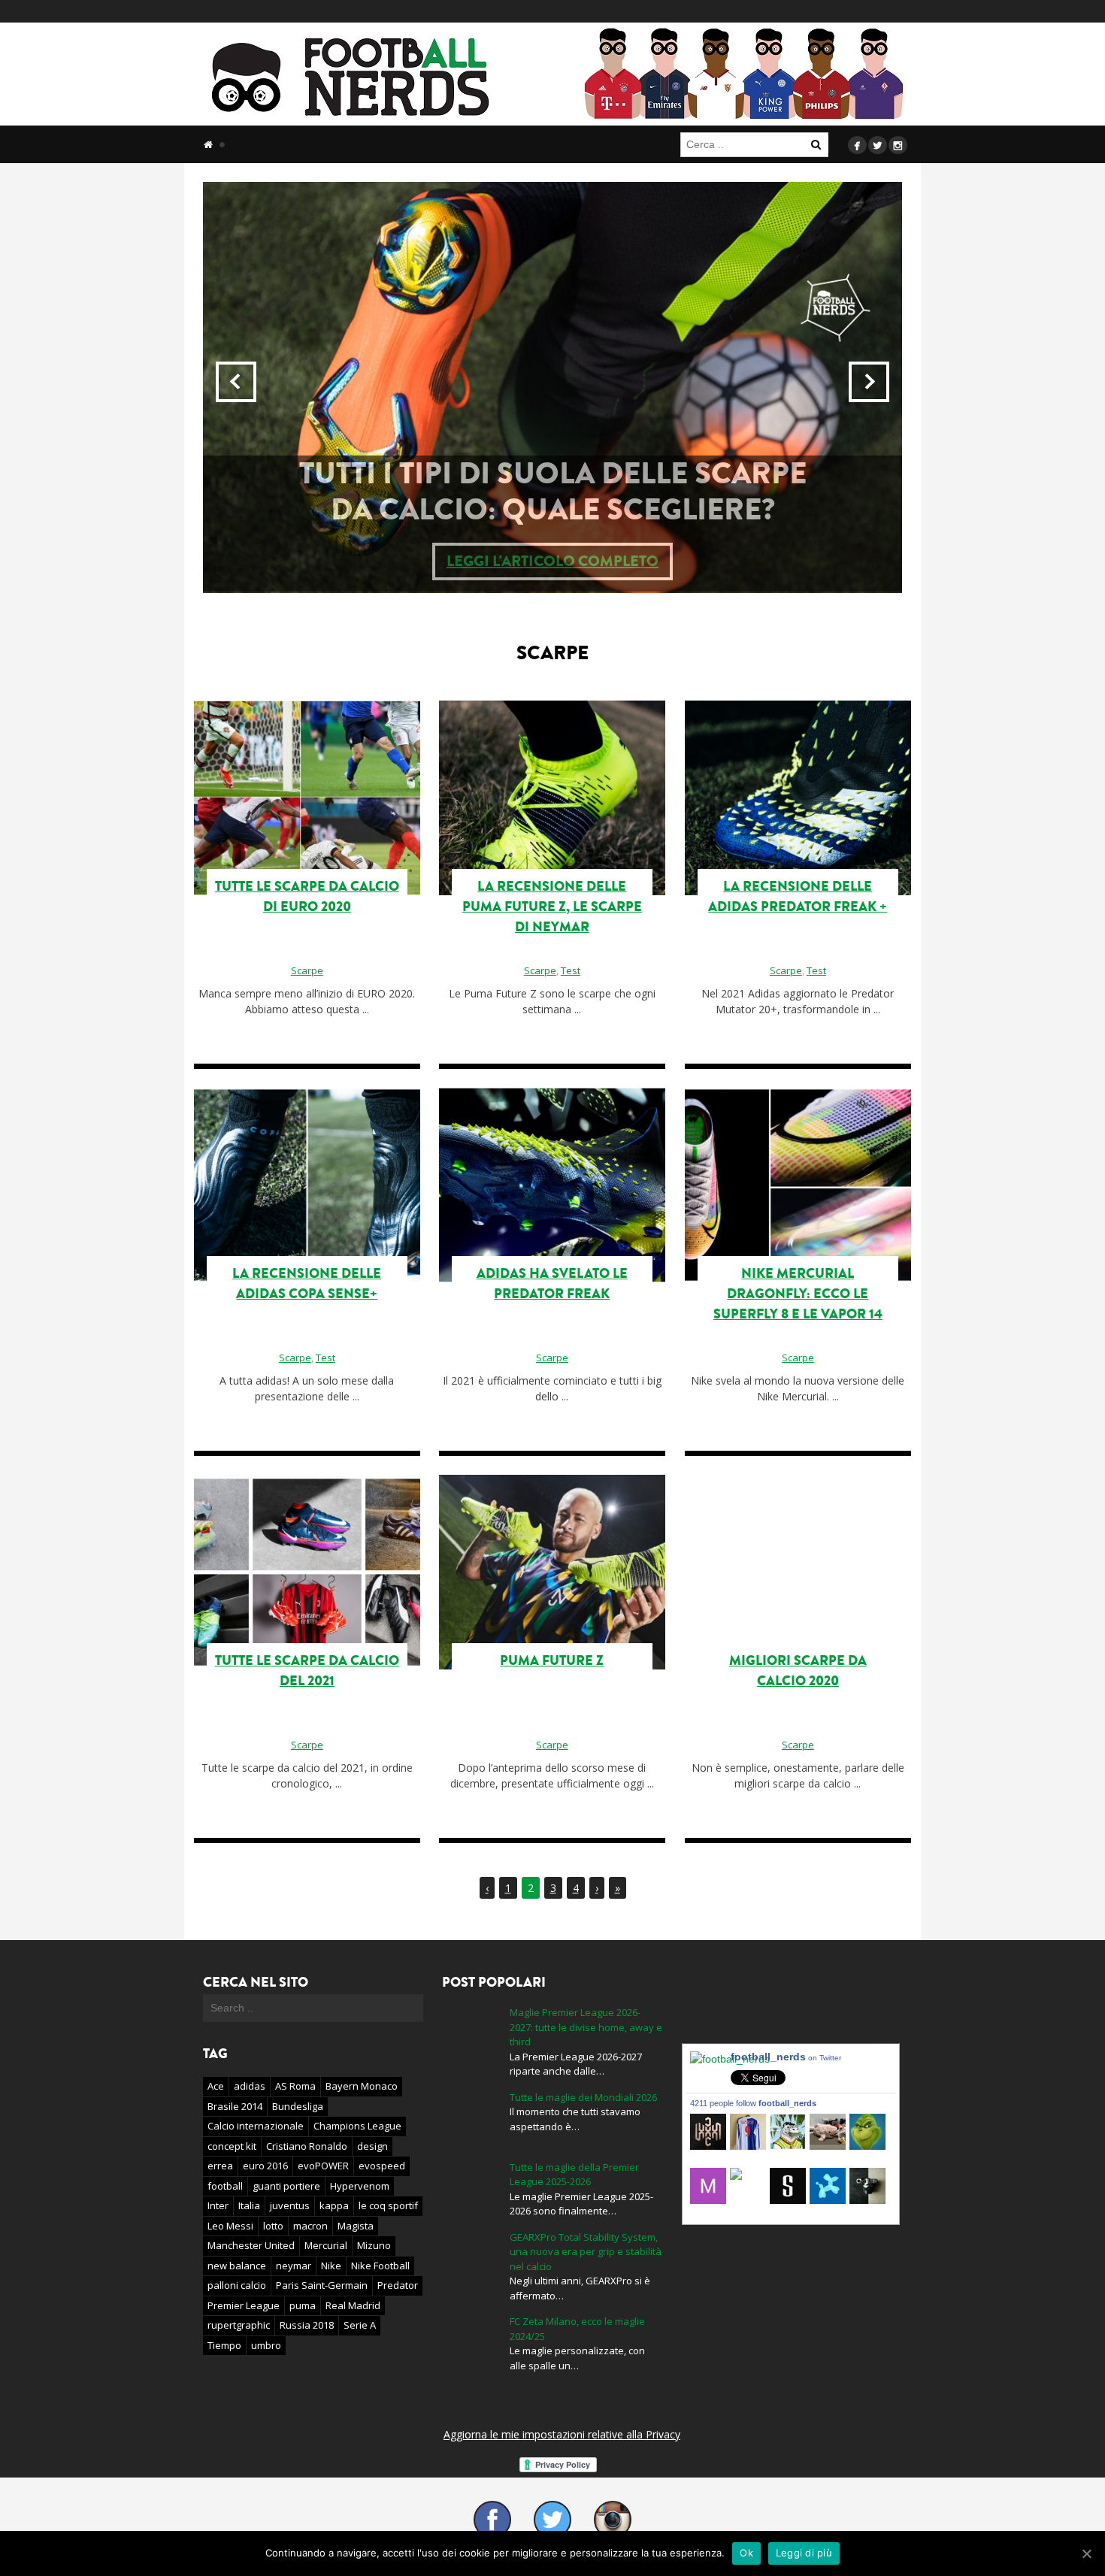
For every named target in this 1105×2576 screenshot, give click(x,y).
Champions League (357, 2126)
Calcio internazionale (256, 2126)
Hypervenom (360, 2186)
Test (571, 970)
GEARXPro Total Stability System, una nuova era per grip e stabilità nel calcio (586, 2252)
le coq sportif (388, 2205)
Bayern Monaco (362, 2086)
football (225, 2186)
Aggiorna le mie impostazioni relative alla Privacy (562, 2434)
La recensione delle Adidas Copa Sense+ (307, 1283)
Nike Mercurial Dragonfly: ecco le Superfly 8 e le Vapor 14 (798, 1294)
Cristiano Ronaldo (307, 2146)
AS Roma (295, 2086)
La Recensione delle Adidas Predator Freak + (798, 896)
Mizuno (374, 2245)
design (372, 2146)
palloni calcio (237, 2285)
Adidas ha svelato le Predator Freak (552, 1283)
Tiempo (224, 2345)
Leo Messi (230, 2226)
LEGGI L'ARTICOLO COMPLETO (691, 561)
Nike (331, 2266)
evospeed (382, 2166)
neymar (294, 2266)
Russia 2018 (307, 2325)
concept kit (232, 2146)
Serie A (360, 2325)
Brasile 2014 (235, 2106)
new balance (237, 2266)
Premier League (244, 2305)
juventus (290, 2205)
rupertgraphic (239, 2325)
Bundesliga (298, 2106)
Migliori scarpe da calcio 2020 (798, 1671)
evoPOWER (323, 2166)
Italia (249, 2205)
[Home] (208, 144)
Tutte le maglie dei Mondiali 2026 (583, 2097)
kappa (334, 2205)
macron (310, 2226)
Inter (218, 2205)
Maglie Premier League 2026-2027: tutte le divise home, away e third (586, 2027)
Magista (356, 2226)
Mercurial (326, 2245)
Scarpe (307, 970)
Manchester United (251, 2245)
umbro (266, 2345)
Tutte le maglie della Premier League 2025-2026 (574, 2175)
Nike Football (380, 2266)
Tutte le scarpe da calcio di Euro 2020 (307, 896)
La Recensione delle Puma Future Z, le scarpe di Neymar (552, 907)
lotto (273, 2226)
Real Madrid (353, 2305)
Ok (746, 2553)
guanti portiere (286, 2186)
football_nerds (786, 2057)
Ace (216, 2086)
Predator (398, 2285)
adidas (250, 2086)
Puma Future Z (552, 1660)
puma (303, 2305)
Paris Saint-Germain (322, 2285)
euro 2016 (265, 2166)
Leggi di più (804, 2553)
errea (220, 2166)
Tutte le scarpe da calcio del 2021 (307, 1671)
